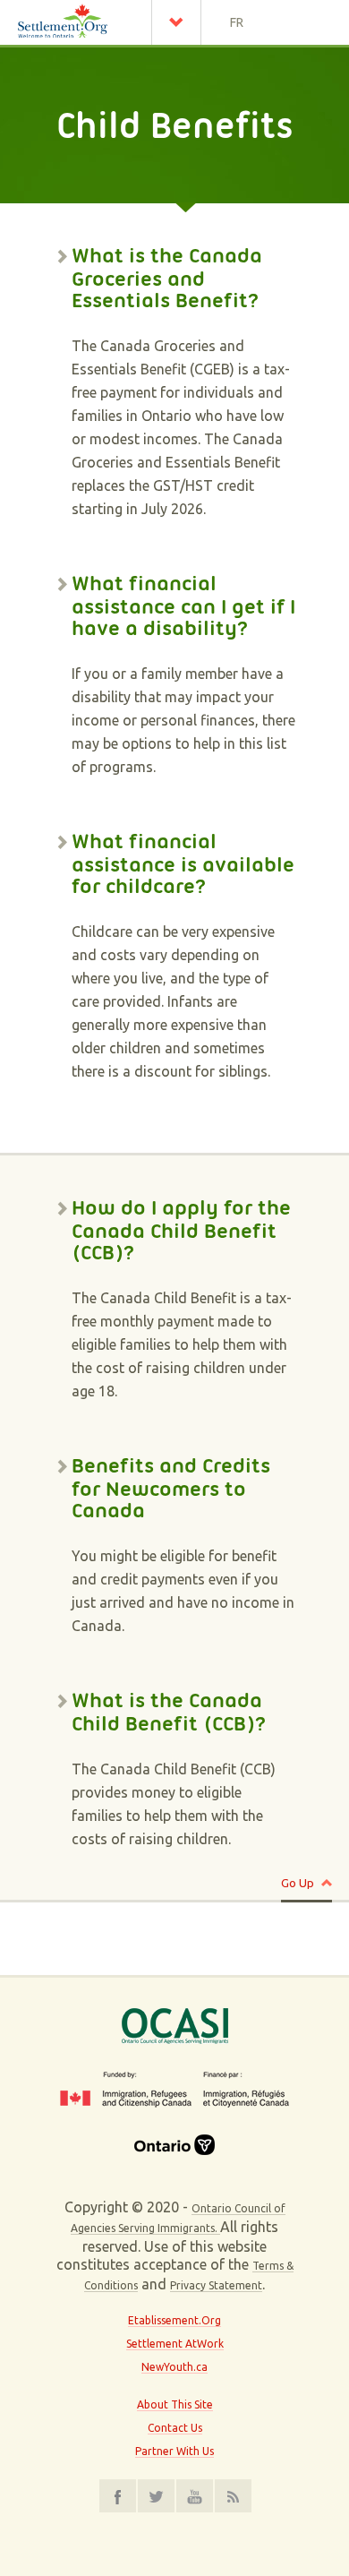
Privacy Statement (216, 2285)
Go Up (298, 1883)
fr (237, 22)
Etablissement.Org (174, 2320)
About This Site (175, 2404)
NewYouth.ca (174, 2367)
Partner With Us (174, 2451)
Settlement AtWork (175, 2344)
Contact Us (175, 2428)
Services (181, 22)
